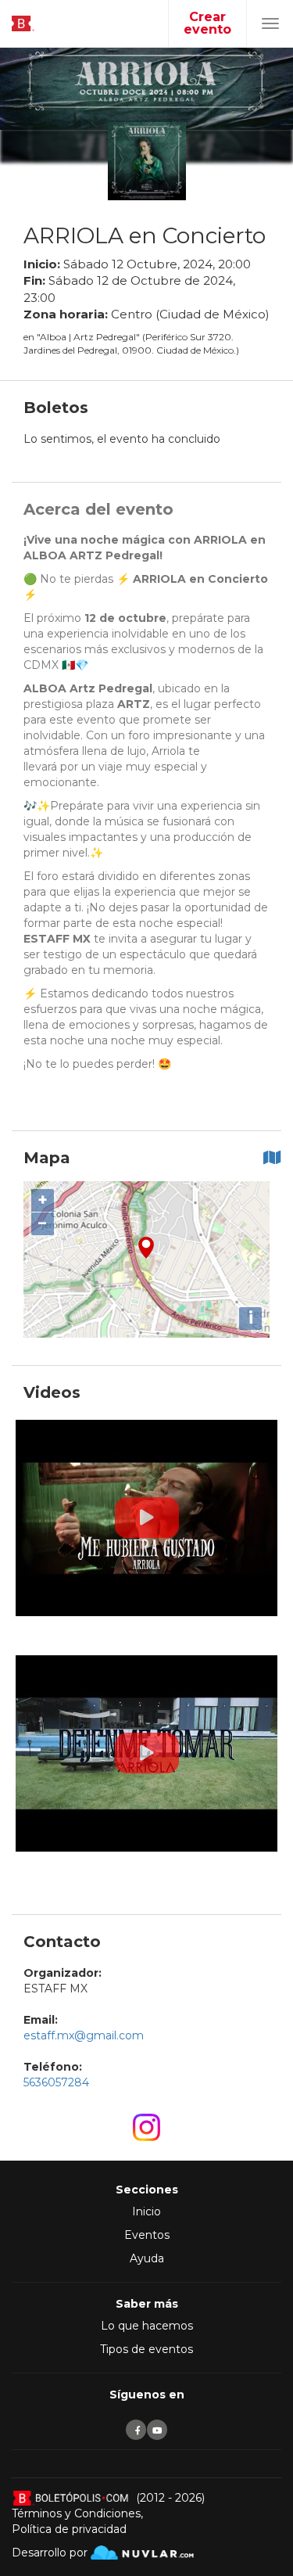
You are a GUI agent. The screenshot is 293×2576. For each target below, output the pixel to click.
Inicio (146, 2211)
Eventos (147, 2235)
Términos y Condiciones (76, 2513)
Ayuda (147, 2258)
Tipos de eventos (146, 2349)
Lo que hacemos (147, 2326)
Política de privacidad (69, 2529)
